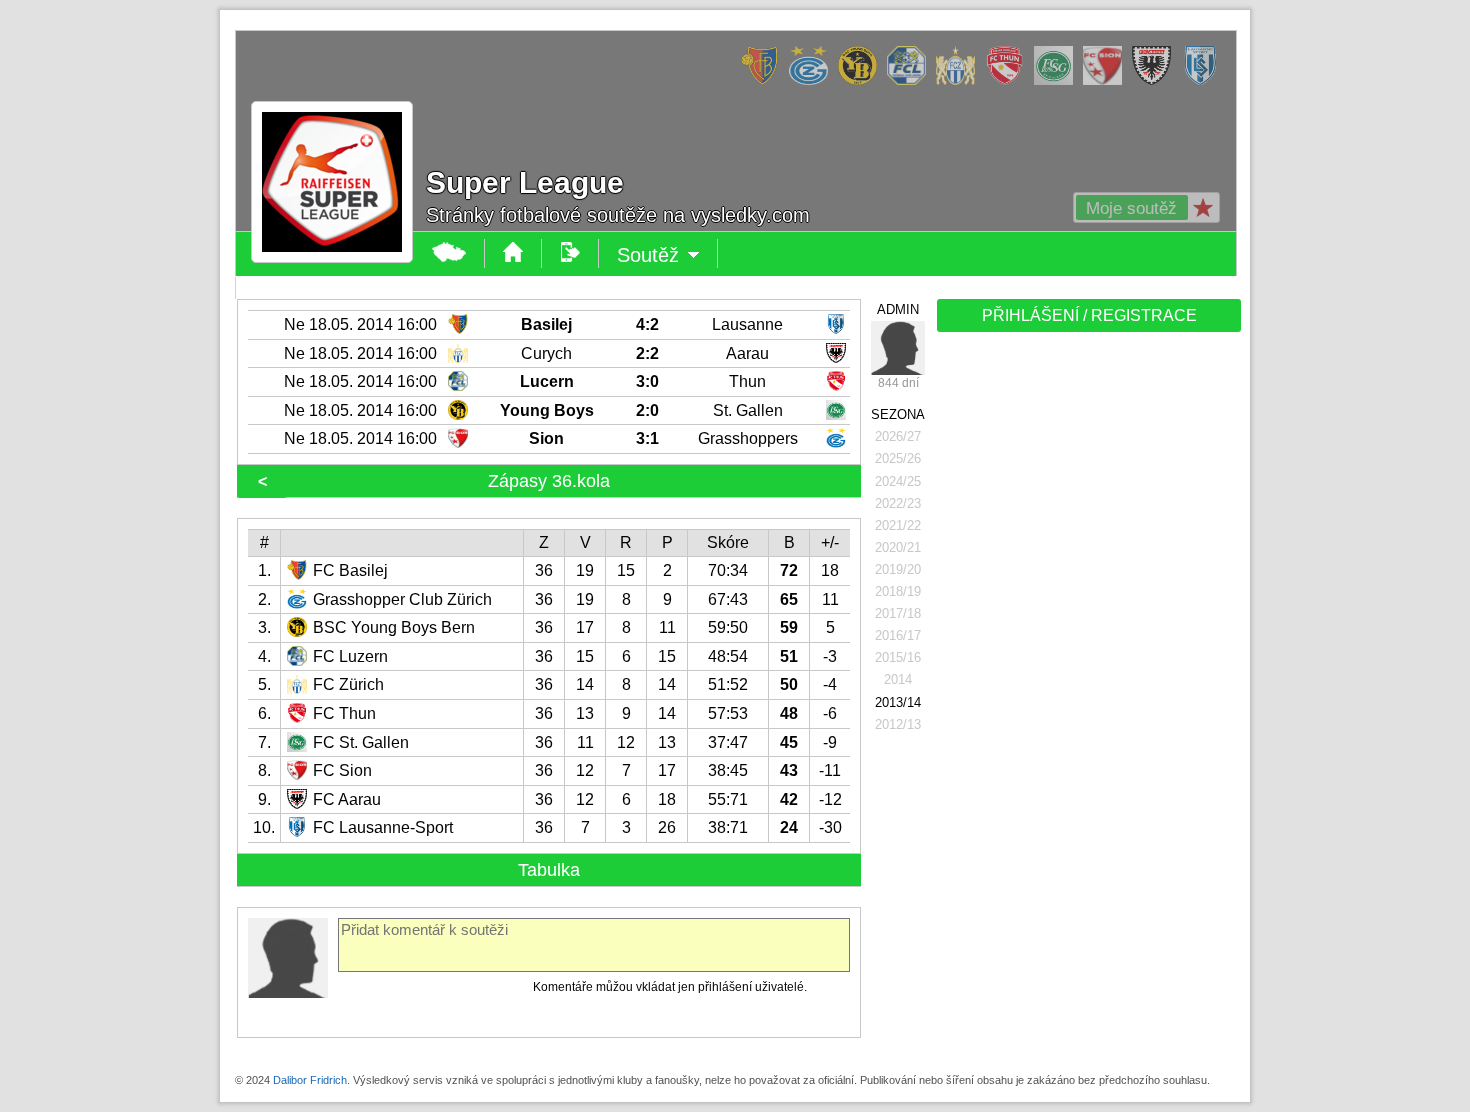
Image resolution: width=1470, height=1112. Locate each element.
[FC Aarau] (1156, 81)
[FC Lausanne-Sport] (1205, 81)
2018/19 (898, 591)
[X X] (898, 348)
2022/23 (898, 503)
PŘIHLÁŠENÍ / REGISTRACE (1089, 315)
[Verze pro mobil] (570, 253)
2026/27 (898, 436)
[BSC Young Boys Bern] (862, 81)
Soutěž (667, 256)
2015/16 (898, 657)
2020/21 (898, 547)
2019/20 (898, 569)
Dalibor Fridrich (310, 1080)
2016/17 (898, 635)
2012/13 (898, 724)
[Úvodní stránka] (513, 253)
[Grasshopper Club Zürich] (813, 81)
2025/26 (898, 458)
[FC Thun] (1009, 81)
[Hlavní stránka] (449, 253)
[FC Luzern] (911, 81)
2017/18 (898, 613)
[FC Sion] (1107, 81)
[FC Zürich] (960, 81)
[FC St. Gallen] (1058, 81)
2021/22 (898, 525)
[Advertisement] (1087, 652)
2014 (898, 679)
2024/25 (898, 481)
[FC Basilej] (764, 81)
